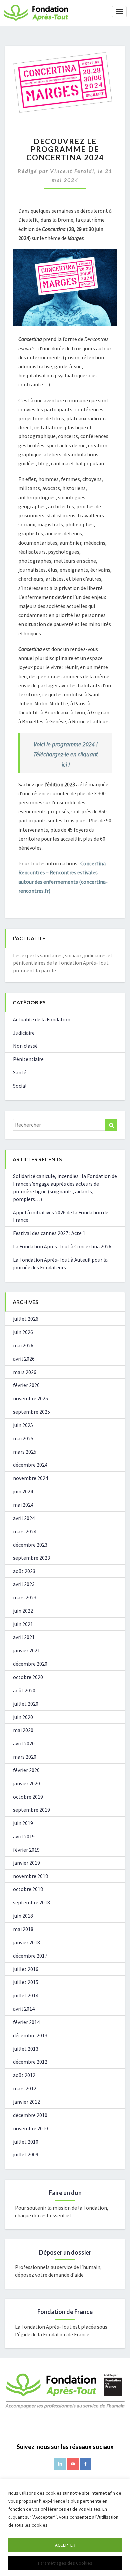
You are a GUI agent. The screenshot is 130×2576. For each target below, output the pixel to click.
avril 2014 (24, 2009)
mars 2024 (25, 1531)
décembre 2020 (30, 1664)
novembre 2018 (30, 1876)
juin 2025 (23, 1425)
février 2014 (26, 2022)
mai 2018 (23, 1929)
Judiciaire (24, 1033)
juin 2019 (23, 1823)
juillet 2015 (26, 1982)
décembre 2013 (30, 2035)
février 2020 (26, 1770)
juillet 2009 (26, 2154)
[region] (65, 2528)
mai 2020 (23, 1730)
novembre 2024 (30, 1478)
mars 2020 (25, 1757)
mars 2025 (25, 1452)
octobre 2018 (28, 1889)
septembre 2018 (31, 1902)
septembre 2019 (31, 1810)
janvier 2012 (26, 2102)
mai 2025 (23, 1438)
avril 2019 (24, 1836)
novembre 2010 (30, 2128)
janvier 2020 (26, 1783)
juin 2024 (23, 1491)
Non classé (25, 1046)
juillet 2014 (26, 1995)
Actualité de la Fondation (42, 1019)
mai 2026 (23, 1345)
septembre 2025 (31, 1412)
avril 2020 (24, 1743)
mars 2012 (25, 2088)
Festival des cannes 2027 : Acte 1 (49, 1233)
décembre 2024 (30, 1465)
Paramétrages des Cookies (65, 2563)
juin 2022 (23, 1611)
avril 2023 (24, 1584)
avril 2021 (24, 1637)
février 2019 (26, 1850)
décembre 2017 (30, 1956)
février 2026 (26, 1385)
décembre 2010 (30, 2115)
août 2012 (24, 2075)
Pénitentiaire (28, 1059)
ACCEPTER (65, 2545)
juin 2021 (23, 1624)
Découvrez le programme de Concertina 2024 (65, 149)
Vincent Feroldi (72, 171)
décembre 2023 (30, 1545)
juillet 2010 (26, 2142)
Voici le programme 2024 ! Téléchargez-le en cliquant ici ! (66, 754)
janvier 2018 (26, 1942)
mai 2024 (23, 1505)
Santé (20, 1072)
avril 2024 (24, 1518)
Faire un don (65, 2193)
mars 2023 (25, 1597)
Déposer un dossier (65, 2252)
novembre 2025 (30, 1398)
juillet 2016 (26, 1969)
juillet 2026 (26, 1319)
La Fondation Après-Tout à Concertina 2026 (62, 1246)
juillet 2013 (26, 2049)
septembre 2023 (31, 1558)
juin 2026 (23, 1332)
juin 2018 (23, 1916)
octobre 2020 (28, 1677)
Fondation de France (65, 2312)
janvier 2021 (26, 1650)
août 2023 (24, 1571)
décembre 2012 (30, 2062)
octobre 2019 (28, 1797)
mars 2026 (25, 1372)
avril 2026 (24, 1359)
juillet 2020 (26, 1704)
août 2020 (24, 1690)
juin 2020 (23, 1717)
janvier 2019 (26, 1863)
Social (20, 1086)
